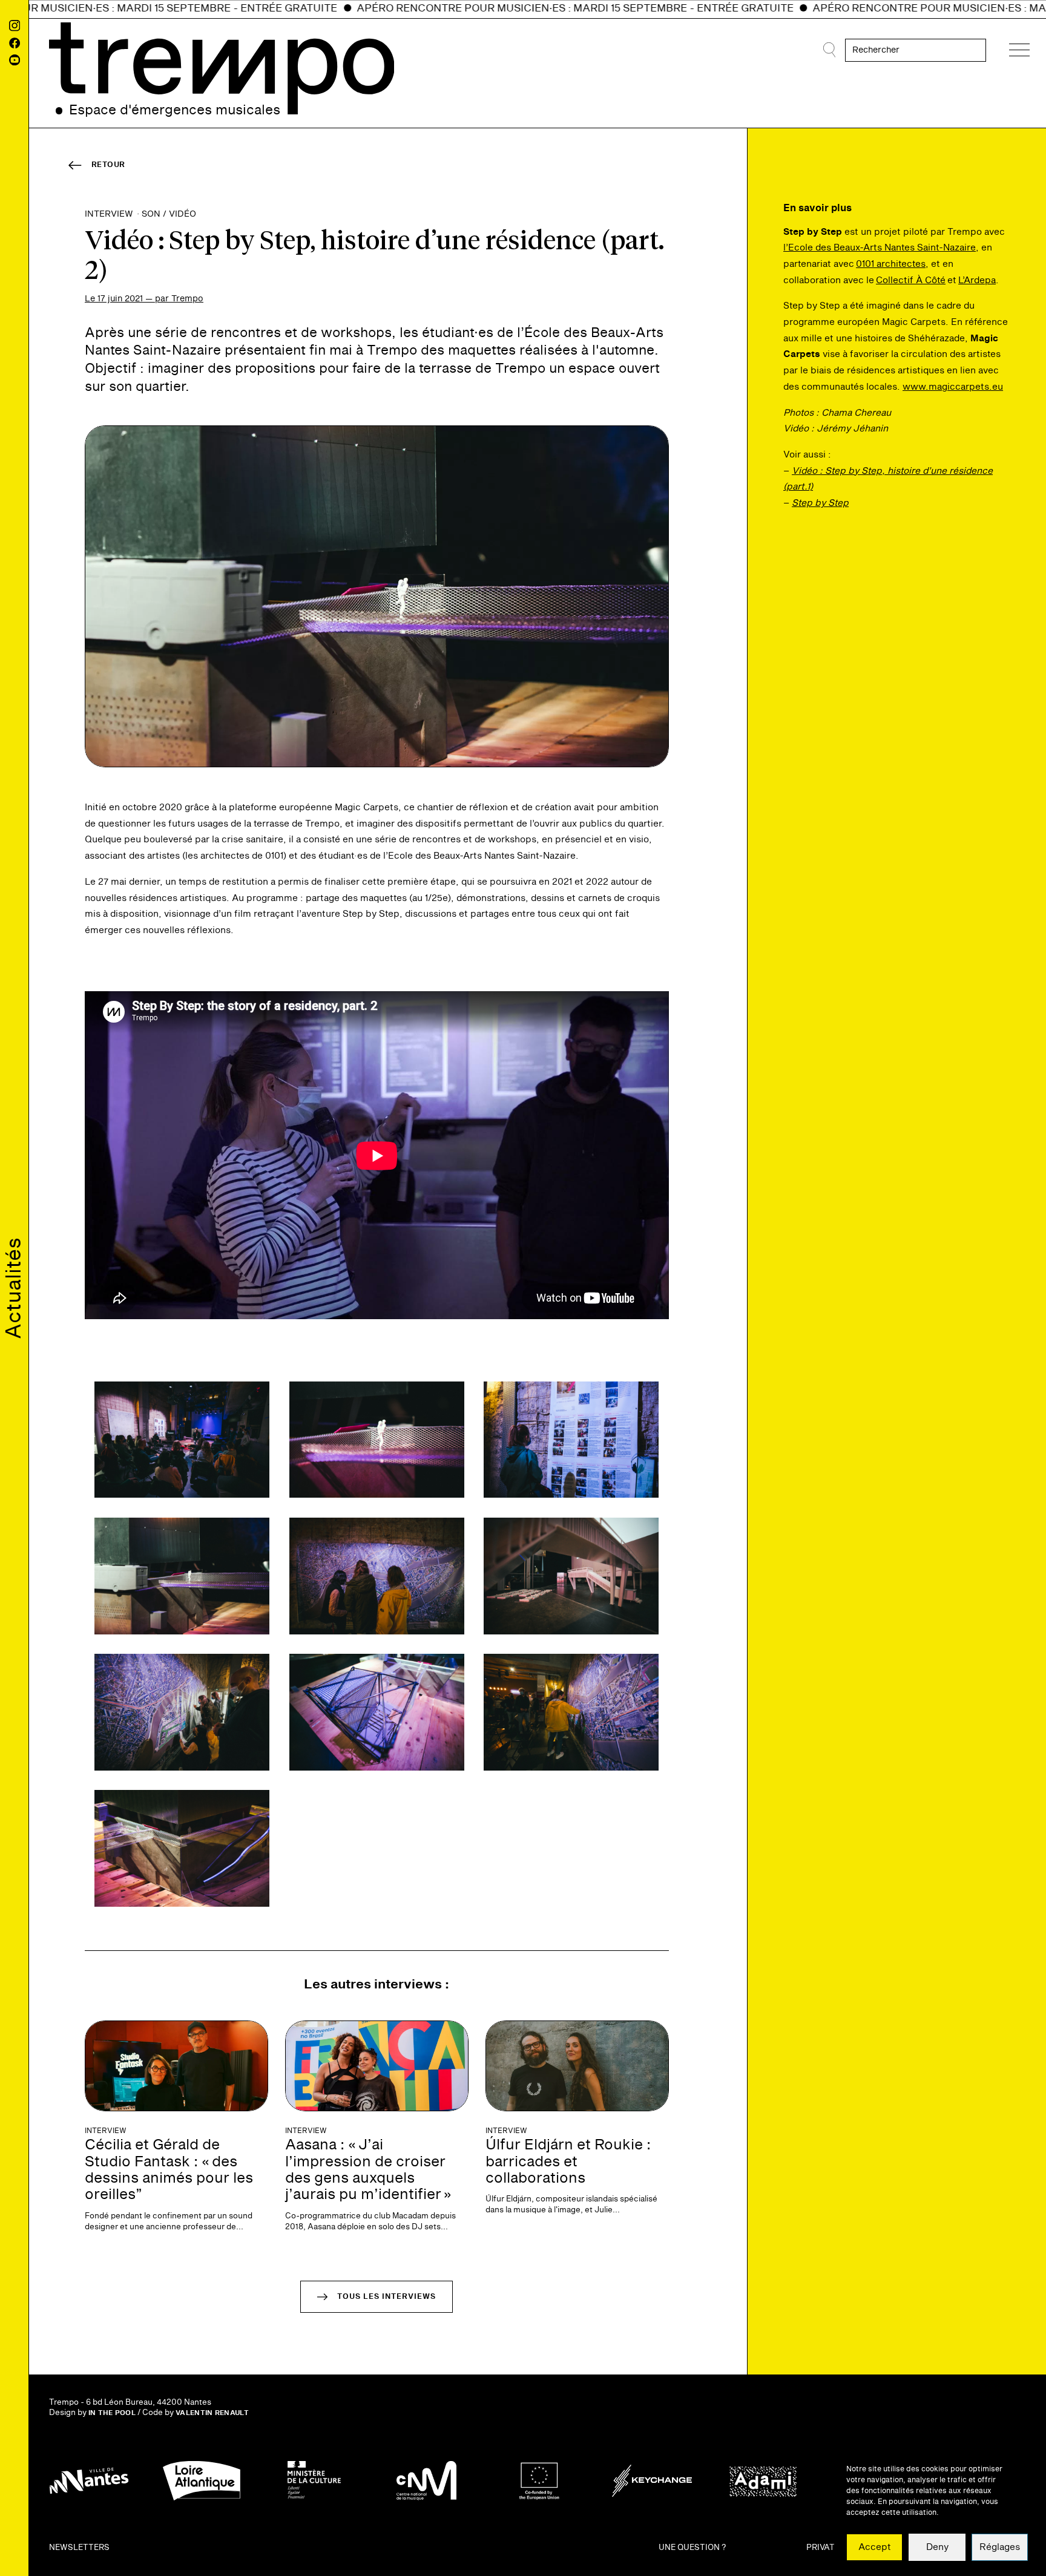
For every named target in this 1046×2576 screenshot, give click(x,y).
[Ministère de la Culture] (314, 2481)
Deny (937, 2547)
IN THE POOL (112, 2413)
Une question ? (692, 2548)
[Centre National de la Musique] (427, 2481)
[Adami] (765, 2481)
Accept (875, 2547)
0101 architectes (891, 264)
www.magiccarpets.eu (953, 387)
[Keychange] (652, 2481)
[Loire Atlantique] (202, 2481)
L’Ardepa (977, 280)
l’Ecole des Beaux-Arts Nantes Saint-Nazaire (880, 248)
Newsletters (79, 2548)
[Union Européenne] (539, 2481)
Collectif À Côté (911, 280)
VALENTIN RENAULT (212, 2413)
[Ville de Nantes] (89, 2481)
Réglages (1000, 2547)
